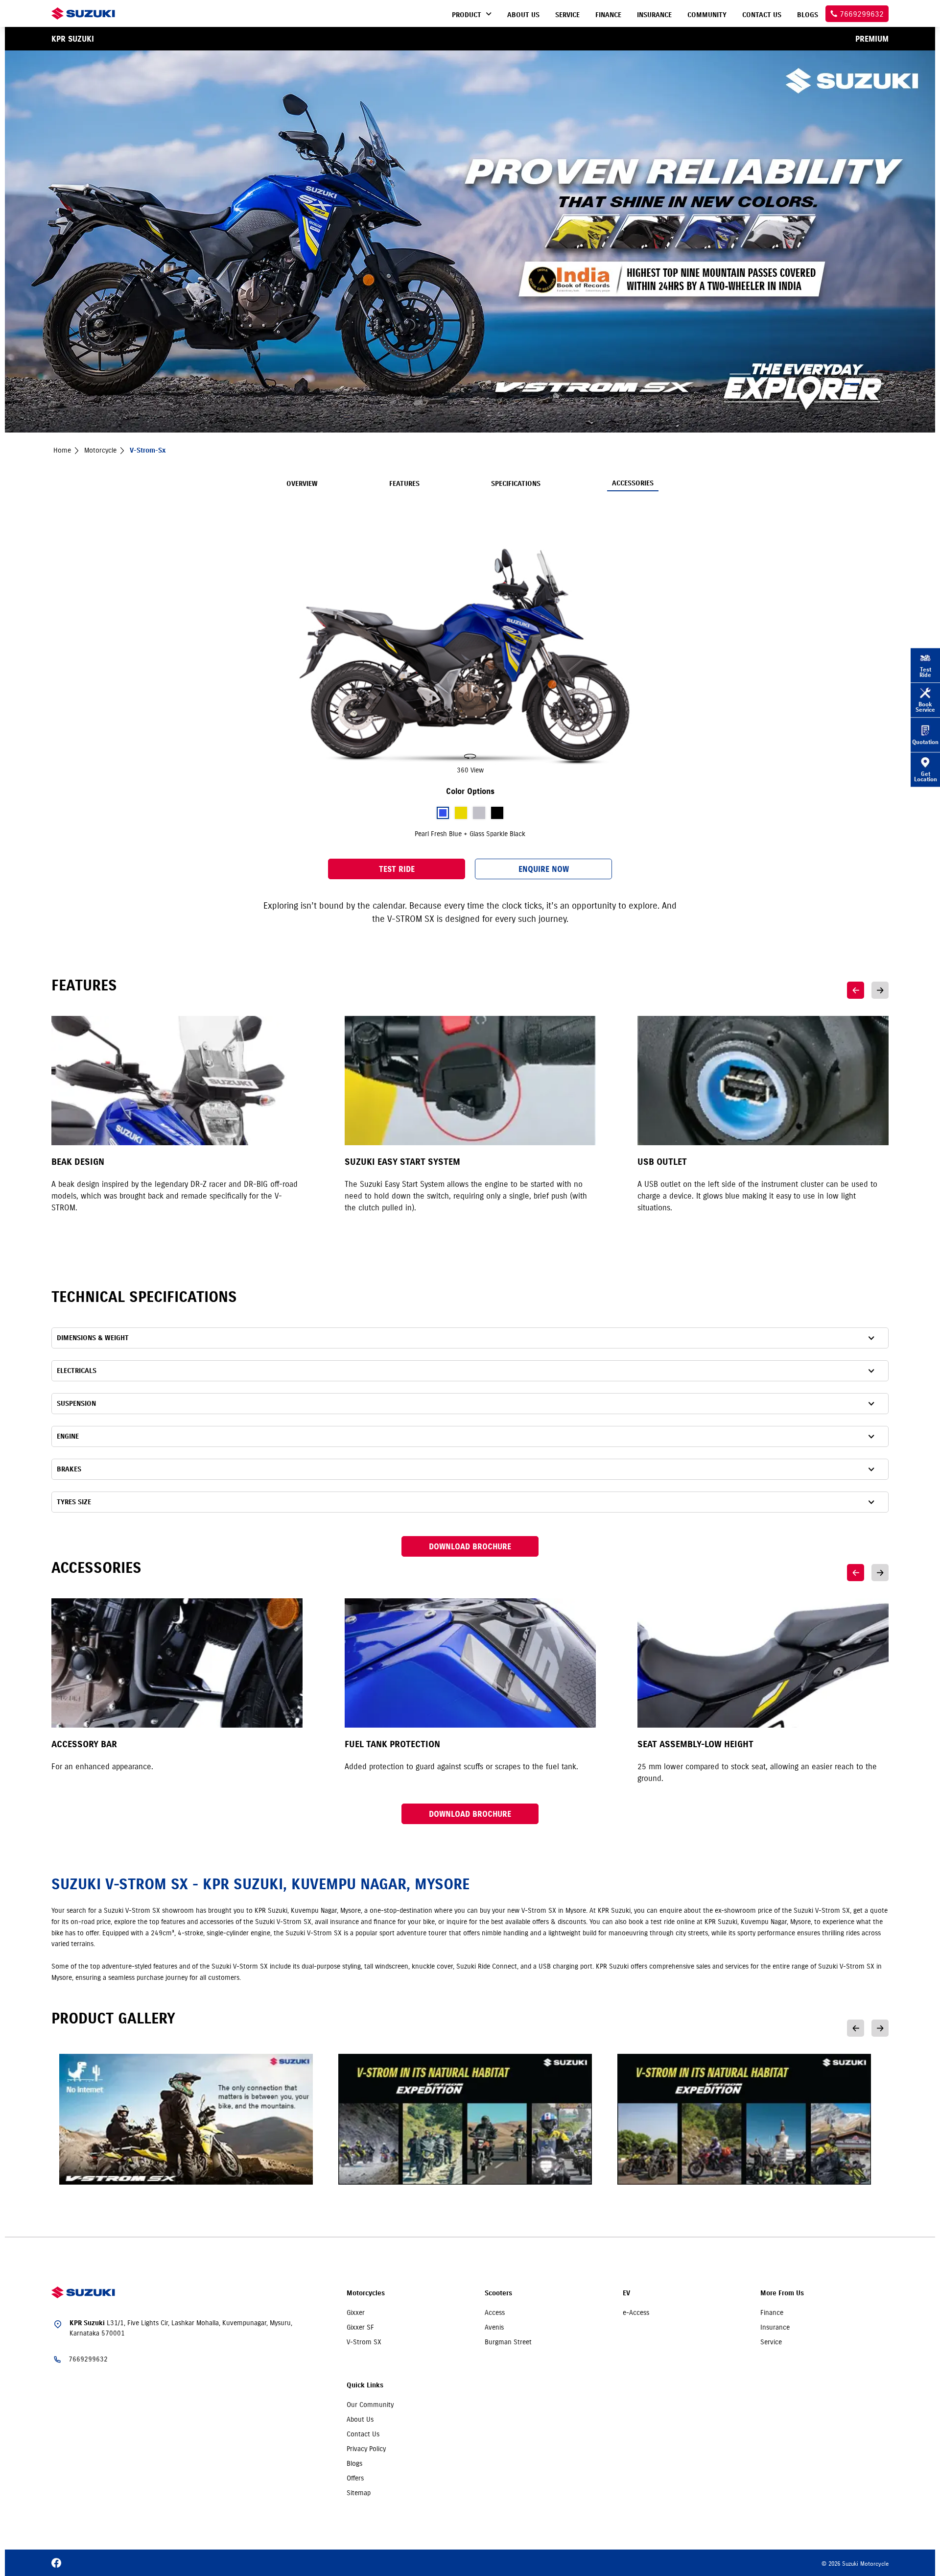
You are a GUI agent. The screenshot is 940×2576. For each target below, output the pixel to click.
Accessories (633, 483)
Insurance (775, 2327)
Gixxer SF (360, 2327)
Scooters (498, 2293)
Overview (302, 484)
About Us (360, 2419)
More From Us (782, 2293)
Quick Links (365, 2385)
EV (626, 2293)
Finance (772, 2312)
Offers (355, 2478)
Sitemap (359, 2493)
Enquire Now (544, 869)
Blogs (354, 2463)
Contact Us (363, 2434)
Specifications (516, 484)
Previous (856, 990)
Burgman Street (508, 2342)
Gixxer (356, 2312)
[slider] (470, 658)
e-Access (636, 2312)
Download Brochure (470, 1546)
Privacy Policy (366, 2449)
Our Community (370, 2405)
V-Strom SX (364, 2342)
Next (880, 990)
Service (771, 2342)
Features (404, 484)
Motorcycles (366, 2293)
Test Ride (397, 869)
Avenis (494, 2327)
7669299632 (88, 2359)
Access (495, 2312)
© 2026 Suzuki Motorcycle (855, 2564)
